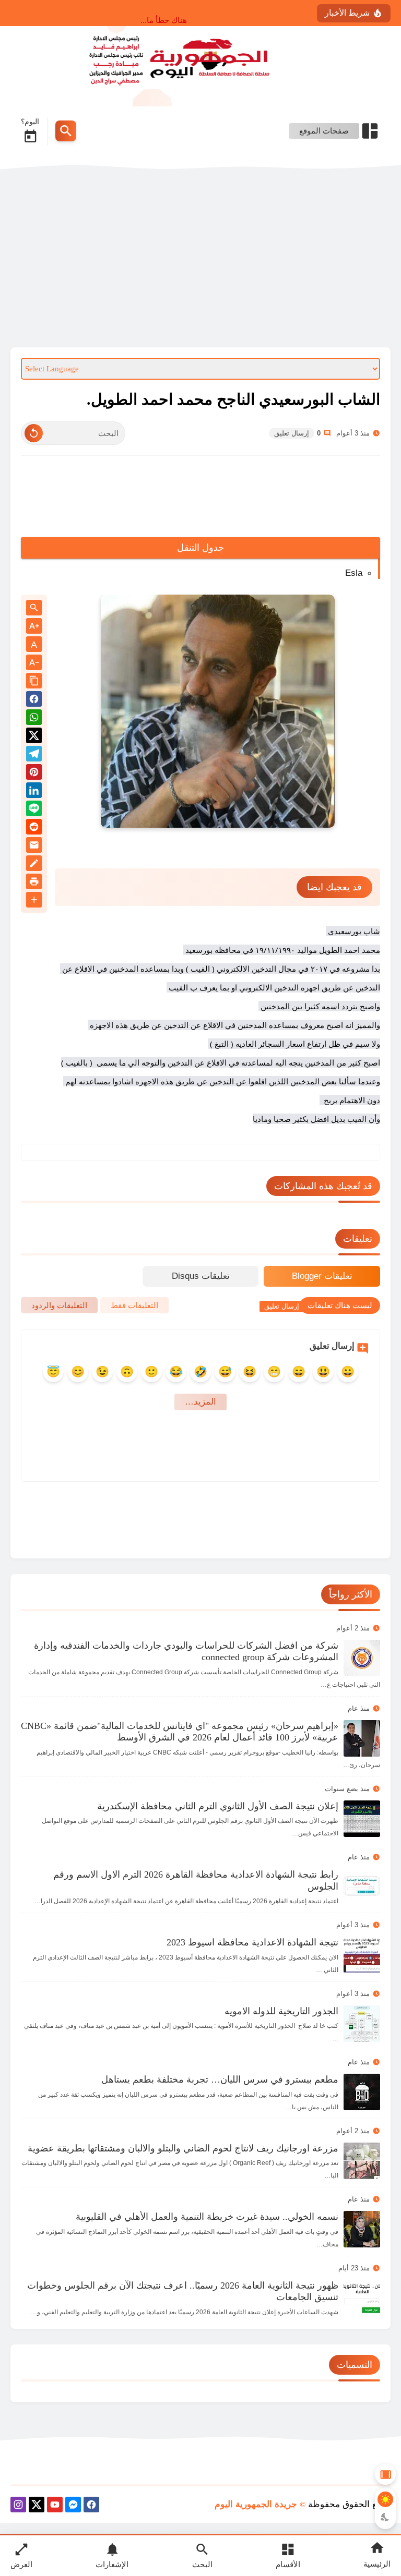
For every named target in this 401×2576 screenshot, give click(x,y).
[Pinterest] (34, 774)
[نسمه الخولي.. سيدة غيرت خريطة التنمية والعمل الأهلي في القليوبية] (362, 2229)
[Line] (34, 810)
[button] (34, 701)
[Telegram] (34, 755)
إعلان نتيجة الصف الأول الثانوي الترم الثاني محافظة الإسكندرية (218, 1806)
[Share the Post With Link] (34, 681)
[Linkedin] (34, 792)
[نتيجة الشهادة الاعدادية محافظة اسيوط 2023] (362, 1955)
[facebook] (91, 2506)
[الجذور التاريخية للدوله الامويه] (362, 2024)
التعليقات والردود (59, 1305)
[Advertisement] (200, 259)
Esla (354, 573)
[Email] (34, 847)
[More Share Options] (34, 900)
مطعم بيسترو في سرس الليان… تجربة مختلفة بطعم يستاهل (220, 2079)
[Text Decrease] (34, 663)
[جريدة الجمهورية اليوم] (200, 58)
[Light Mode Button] (385, 2499)
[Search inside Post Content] (34, 608)
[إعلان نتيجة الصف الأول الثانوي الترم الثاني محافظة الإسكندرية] (362, 1819)
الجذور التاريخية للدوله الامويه (281, 2011)
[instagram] (18, 2506)
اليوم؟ (30, 122)
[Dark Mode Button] (385, 2517)
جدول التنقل (201, 548)
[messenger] (73, 2506)
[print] (34, 883)
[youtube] (55, 2506)
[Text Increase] (34, 627)
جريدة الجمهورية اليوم (256, 2504)
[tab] (322, 1276)
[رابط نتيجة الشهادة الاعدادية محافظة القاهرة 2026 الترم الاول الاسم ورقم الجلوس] (362, 1887)
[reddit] (34, 829)
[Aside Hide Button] (385, 2474)
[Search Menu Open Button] (66, 131)
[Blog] (34, 865)
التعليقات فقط (134, 1305)
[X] (37, 2506)
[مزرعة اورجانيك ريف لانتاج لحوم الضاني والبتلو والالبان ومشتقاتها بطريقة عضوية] (362, 2161)
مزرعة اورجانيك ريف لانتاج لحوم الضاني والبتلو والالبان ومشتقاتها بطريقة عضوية (183, 2148)
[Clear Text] (34, 433)
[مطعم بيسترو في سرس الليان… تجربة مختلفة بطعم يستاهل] (362, 2092)
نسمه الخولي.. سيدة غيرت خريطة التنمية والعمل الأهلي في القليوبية (207, 2217)
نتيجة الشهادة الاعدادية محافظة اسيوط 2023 (252, 1942)
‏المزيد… (200, 1402)
